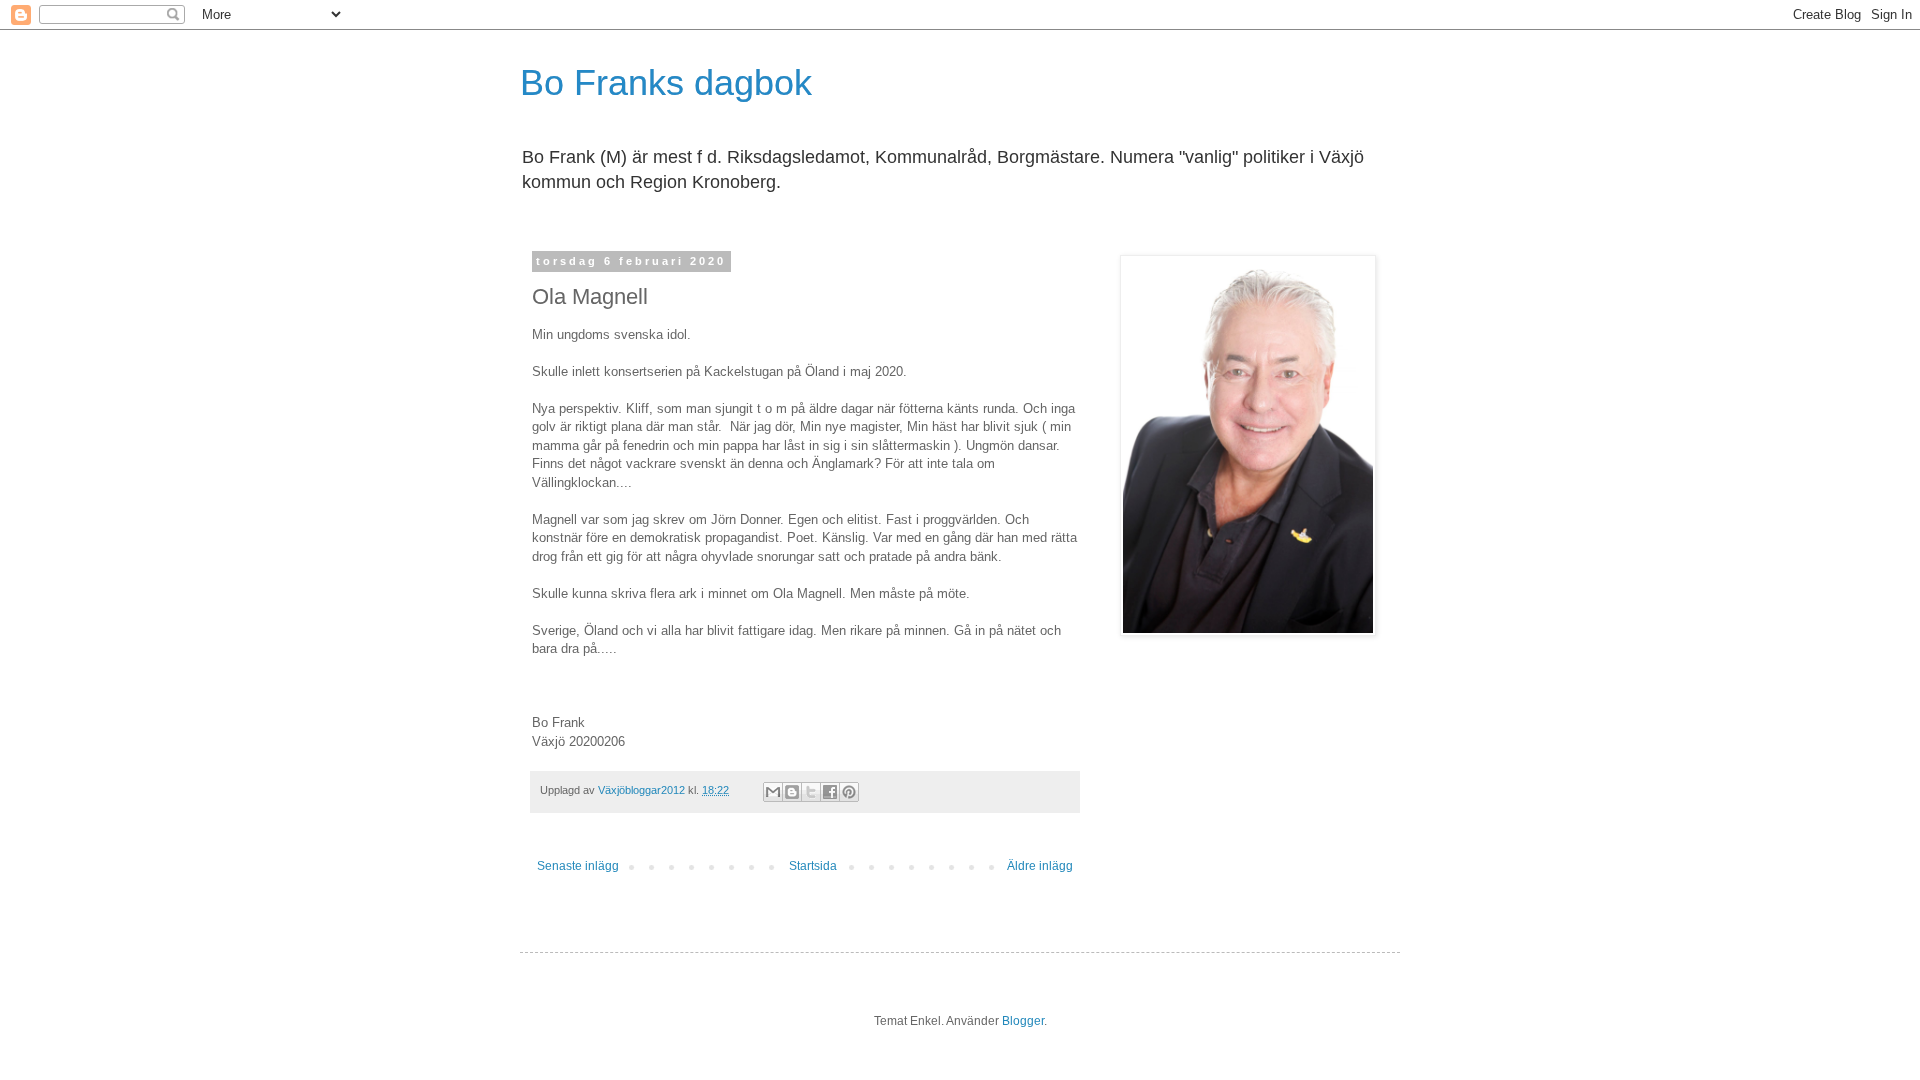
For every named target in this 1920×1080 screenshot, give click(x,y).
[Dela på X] (811, 792)
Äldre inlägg (1040, 866)
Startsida (813, 866)
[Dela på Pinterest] (849, 792)
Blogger (1023, 1021)
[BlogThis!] (792, 792)
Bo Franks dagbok (666, 82)
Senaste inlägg (578, 866)
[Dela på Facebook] (830, 792)
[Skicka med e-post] (773, 792)
